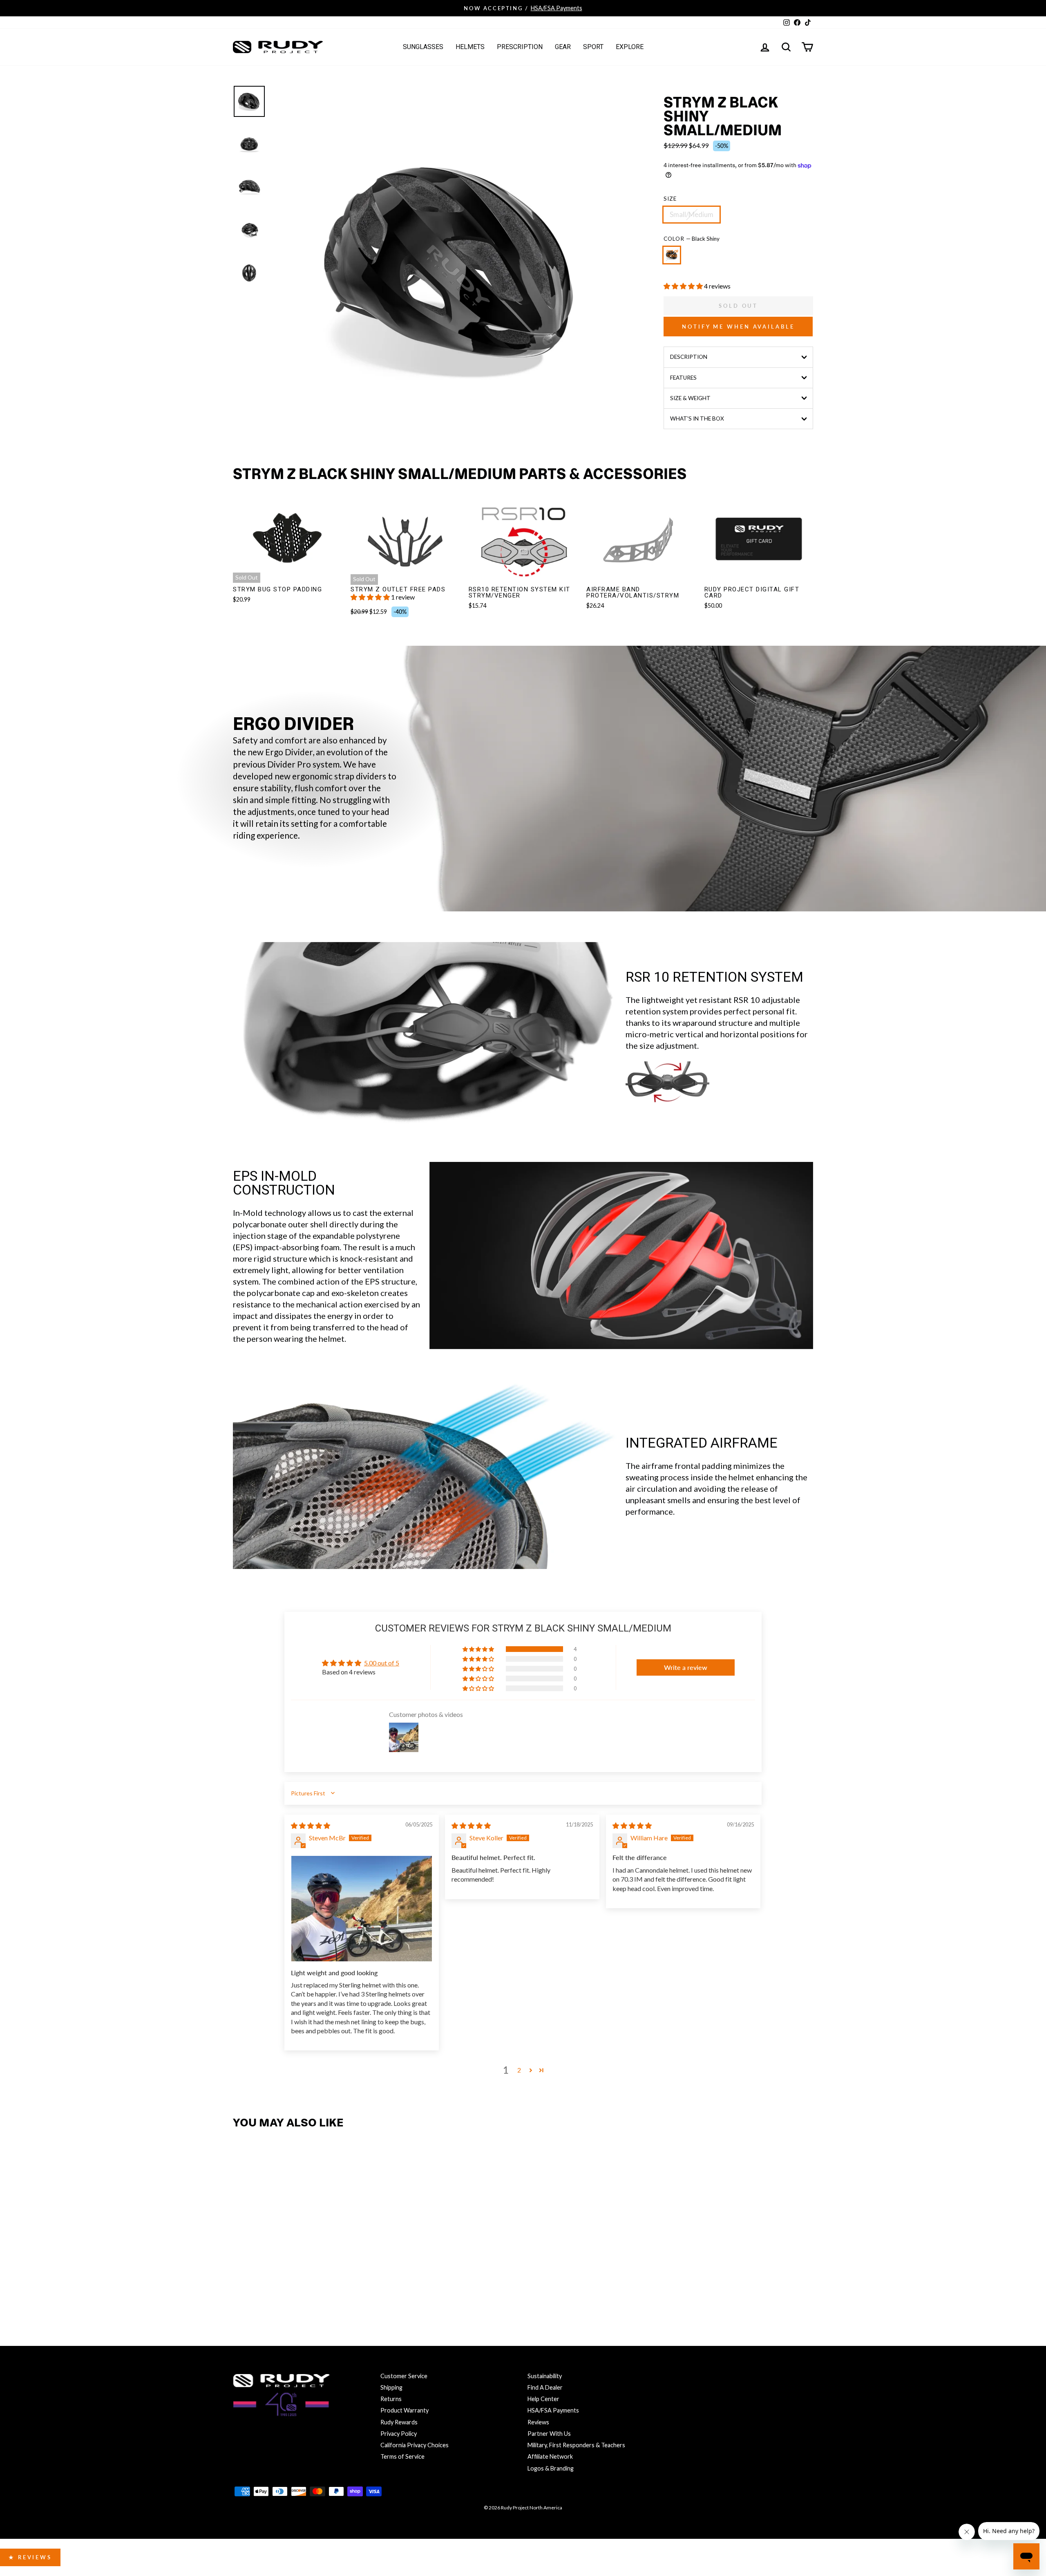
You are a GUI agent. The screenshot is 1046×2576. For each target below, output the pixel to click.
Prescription (520, 47)
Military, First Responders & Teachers (576, 2445)
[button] (684, 286)
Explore (630, 47)
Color (692, 239)
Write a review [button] (686, 1667)
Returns (391, 2399)
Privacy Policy (399, 2434)
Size (670, 199)
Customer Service (404, 2376)
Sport (593, 47)
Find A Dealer (545, 2387)
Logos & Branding (551, 2468)
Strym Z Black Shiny (672, 255)
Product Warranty (405, 2410)
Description (689, 357)
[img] (311, 1825)
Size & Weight (690, 398)
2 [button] (519, 2070)
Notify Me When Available (738, 327)
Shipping (391, 2387)
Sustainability (545, 2376)
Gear (563, 47)
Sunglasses (423, 47)
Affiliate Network (550, 2456)
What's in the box (697, 419)
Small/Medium (692, 214)
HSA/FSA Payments (553, 2410)
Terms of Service (402, 2456)
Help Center (543, 2399)
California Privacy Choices (415, 2445)
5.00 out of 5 (382, 1663)
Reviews (538, 2422)
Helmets (470, 47)
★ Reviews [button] (30, 2557)
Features (683, 378)
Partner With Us (549, 2434)
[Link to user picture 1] (362, 1909)
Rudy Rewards (399, 2422)
